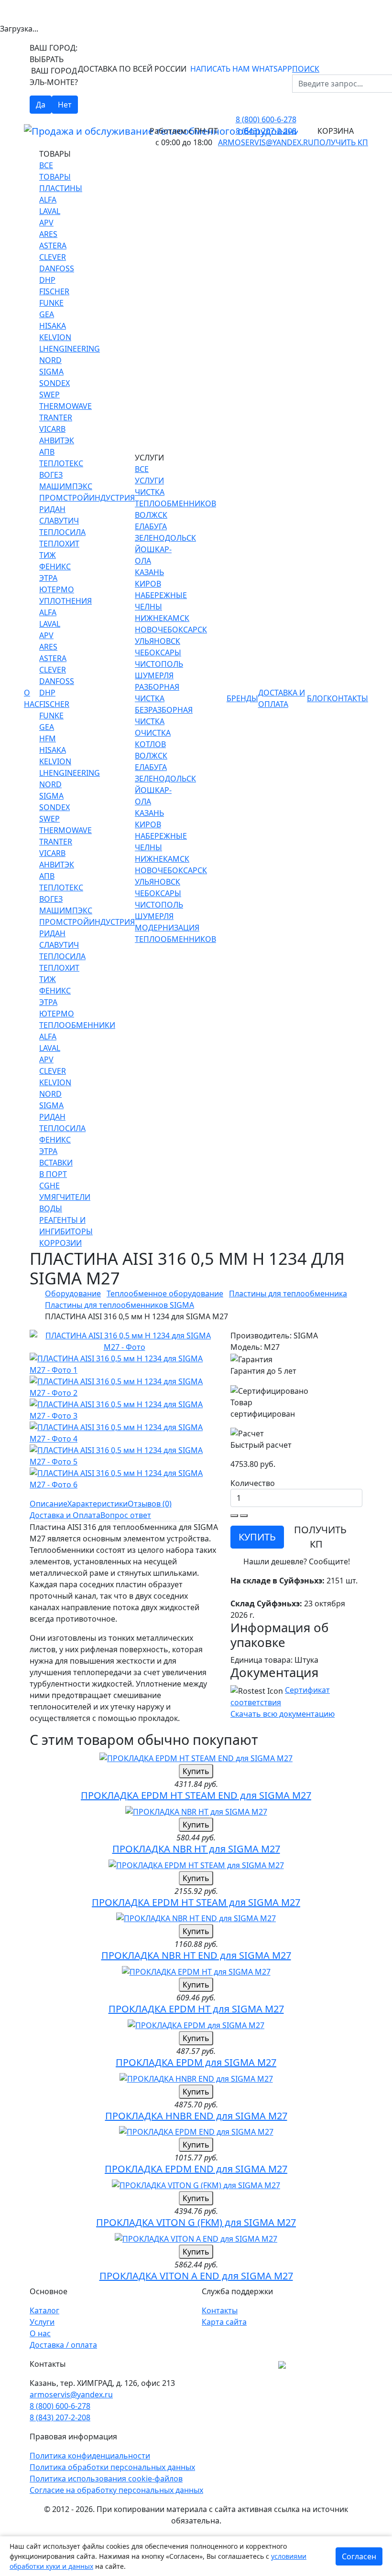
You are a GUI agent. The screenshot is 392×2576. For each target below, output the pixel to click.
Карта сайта (224, 2322)
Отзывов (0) (150, 1504)
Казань (149, 572)
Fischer (54, 291)
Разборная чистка (157, 693)
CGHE (49, 1186)
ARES (48, 234)
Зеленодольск (165, 538)
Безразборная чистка (164, 716)
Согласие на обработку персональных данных (116, 2490)
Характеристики (98, 1504)
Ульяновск (158, 641)
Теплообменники (77, 1025)
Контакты (348, 698)
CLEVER (53, 257)
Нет (65, 105)
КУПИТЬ (257, 1537)
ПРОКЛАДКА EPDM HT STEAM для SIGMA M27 (196, 1902)
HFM (48, 738)
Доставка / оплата (63, 2345)
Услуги (42, 2322)
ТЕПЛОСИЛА (62, 532)
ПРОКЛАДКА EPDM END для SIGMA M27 (196, 2169)
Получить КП (341, 142)
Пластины (61, 188)
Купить (196, 1771)
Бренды (242, 698)
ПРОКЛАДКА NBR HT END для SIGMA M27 (196, 1955)
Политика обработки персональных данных (112, 2467)
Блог (317, 698)
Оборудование (73, 1293)
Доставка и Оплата (282, 698)
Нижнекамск (162, 618)
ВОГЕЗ (51, 475)
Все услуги (149, 475)
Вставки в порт (56, 1168)
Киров (148, 584)
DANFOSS (57, 268)
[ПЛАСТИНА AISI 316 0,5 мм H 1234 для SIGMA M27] (124, 1341)
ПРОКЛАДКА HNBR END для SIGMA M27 (196, 2116)
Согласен (359, 2556)
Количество (253, 1483)
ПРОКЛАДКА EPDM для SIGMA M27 (196, 2062)
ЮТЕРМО (57, 589)
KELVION (55, 337)
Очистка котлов (153, 738)
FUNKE (51, 303)
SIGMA (51, 372)
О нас (32, 698)
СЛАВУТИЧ (59, 521)
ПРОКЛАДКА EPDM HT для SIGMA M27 (196, 2009)
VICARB (52, 429)
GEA (47, 314)
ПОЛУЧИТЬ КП (320, 1537)
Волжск (151, 515)
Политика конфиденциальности (90, 2456)
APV (46, 223)
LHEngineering (70, 349)
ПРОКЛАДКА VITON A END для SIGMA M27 (196, 2276)
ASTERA (53, 246)
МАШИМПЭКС (66, 486)
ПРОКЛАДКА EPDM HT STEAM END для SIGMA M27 (196, 1795)
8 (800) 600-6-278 (266, 119)
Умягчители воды (65, 1203)
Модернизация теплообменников (175, 933)
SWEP (49, 395)
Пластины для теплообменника (288, 1293)
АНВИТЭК (57, 440)
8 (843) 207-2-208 (266, 131)
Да (41, 105)
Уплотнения (65, 601)
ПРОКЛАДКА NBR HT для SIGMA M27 (196, 1849)
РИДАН (52, 509)
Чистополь (159, 664)
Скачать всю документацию (283, 1714)
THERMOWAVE (65, 406)
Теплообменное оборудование (165, 1293)
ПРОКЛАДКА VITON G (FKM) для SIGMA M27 (196, 2222)
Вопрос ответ (126, 1515)
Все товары (55, 171)
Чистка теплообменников (175, 498)
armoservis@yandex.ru (266, 142)
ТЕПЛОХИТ (59, 544)
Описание (49, 1504)
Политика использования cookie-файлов (106, 2479)
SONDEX (54, 383)
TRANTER (56, 417)
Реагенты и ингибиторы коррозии (66, 1231)
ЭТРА (48, 578)
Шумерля (154, 675)
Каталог (44, 2310)
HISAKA (53, 326)
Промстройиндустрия (87, 498)
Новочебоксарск (171, 630)
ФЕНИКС (55, 567)
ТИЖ (48, 555)
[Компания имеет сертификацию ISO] (282, 2364)
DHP (47, 280)
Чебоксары (158, 652)
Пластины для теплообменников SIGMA (120, 1305)
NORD (50, 360)
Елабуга (151, 526)
